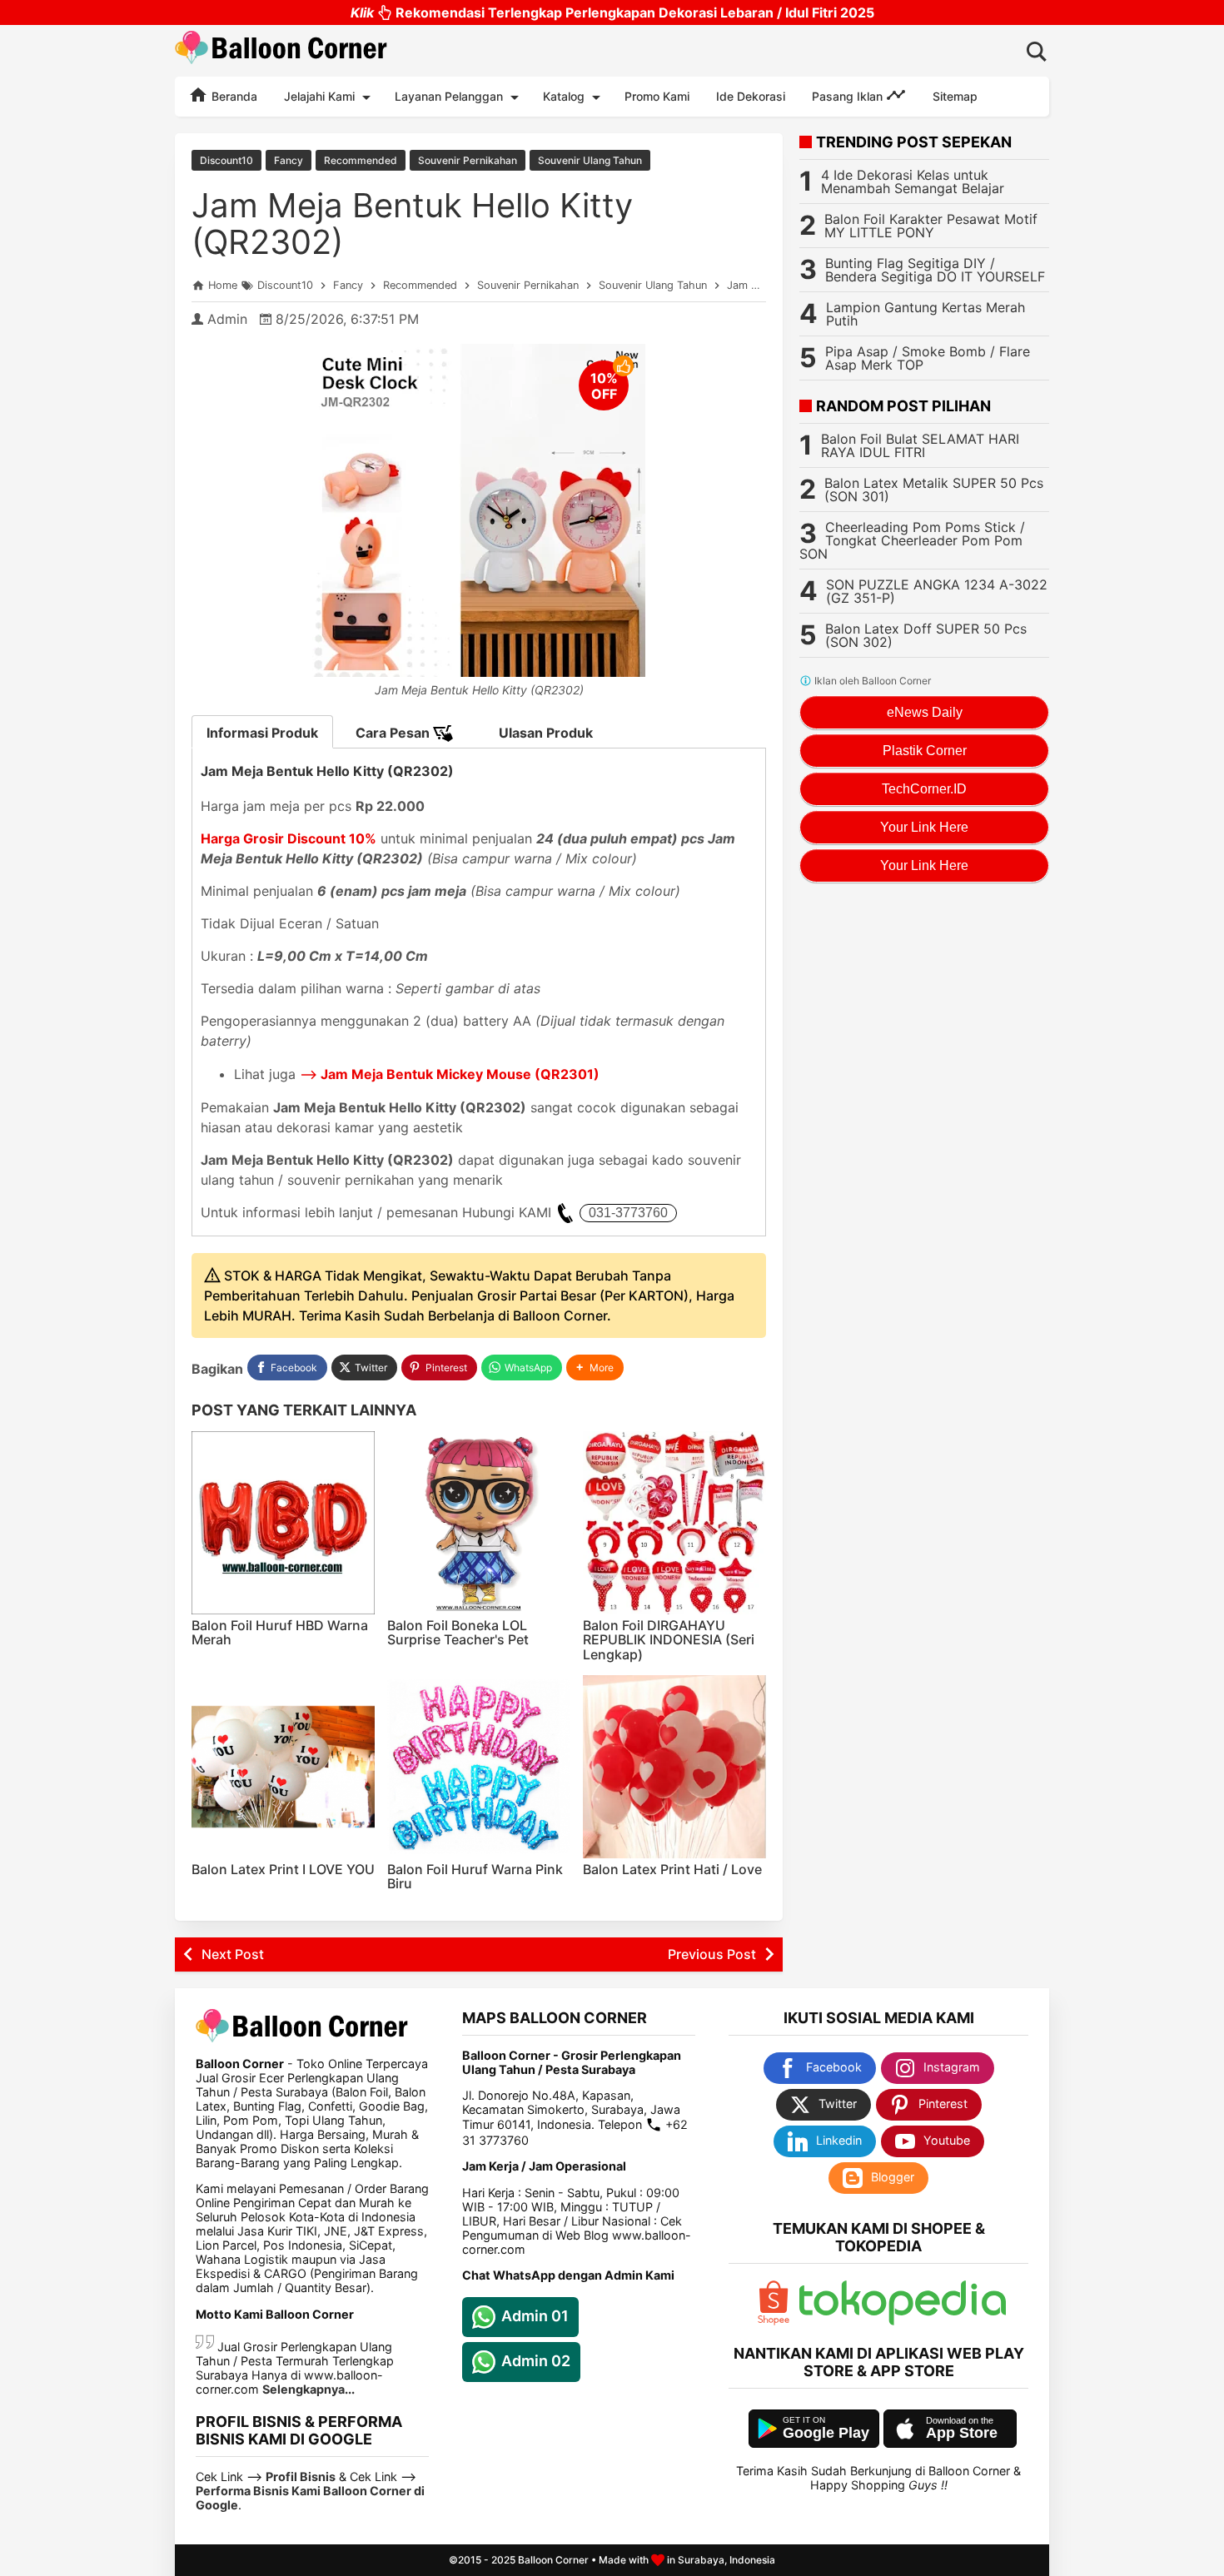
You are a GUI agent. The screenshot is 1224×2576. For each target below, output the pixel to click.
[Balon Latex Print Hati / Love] (674, 1767)
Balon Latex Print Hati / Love (672, 1869)
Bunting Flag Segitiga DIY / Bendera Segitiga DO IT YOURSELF (935, 270)
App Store (962, 2433)
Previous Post (712, 1954)
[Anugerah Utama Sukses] (903, 2321)
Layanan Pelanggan (449, 96)
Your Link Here (924, 827)
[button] (595, 1368)
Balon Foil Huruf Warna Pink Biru (475, 1877)
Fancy (289, 160)
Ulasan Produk (546, 733)
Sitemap (955, 96)
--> (450, 1074)
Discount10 (226, 160)
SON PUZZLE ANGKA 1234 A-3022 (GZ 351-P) (937, 591)
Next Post (233, 1954)
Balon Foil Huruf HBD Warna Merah (280, 1633)
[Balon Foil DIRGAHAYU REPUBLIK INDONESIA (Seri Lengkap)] (674, 1523)
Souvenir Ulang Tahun (590, 160)
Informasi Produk (262, 733)
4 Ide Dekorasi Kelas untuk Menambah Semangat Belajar (913, 182)
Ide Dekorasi (751, 96)
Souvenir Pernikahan (468, 160)
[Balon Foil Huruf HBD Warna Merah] (283, 1523)
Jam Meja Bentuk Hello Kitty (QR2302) (412, 224)
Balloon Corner (553, 2560)
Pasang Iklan (849, 96)
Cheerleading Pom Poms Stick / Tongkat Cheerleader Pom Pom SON (912, 540)
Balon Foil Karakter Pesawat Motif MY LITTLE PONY (931, 226)
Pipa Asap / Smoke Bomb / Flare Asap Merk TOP (928, 358)
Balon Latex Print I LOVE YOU (283, 1869)
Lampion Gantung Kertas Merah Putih (925, 314)
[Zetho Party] (774, 2321)
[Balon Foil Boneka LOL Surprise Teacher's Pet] (479, 1523)
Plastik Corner (925, 751)
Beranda (233, 96)
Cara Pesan (394, 733)
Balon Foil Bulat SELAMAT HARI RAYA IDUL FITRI (920, 445)
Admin (227, 319)
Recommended (361, 160)
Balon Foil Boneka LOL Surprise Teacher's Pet (458, 1633)
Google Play (826, 2433)
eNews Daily (925, 712)
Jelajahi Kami (319, 96)
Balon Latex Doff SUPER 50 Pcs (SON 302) (926, 635)
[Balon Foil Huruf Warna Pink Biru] (479, 1767)
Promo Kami (657, 96)
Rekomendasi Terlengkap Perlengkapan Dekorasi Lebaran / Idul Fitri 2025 (612, 12)
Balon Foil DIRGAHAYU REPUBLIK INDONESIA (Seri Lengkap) (669, 1640)
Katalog (564, 96)
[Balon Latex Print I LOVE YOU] (283, 1767)
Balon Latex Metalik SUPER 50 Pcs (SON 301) (934, 490)
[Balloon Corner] (281, 50)
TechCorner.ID (924, 789)
